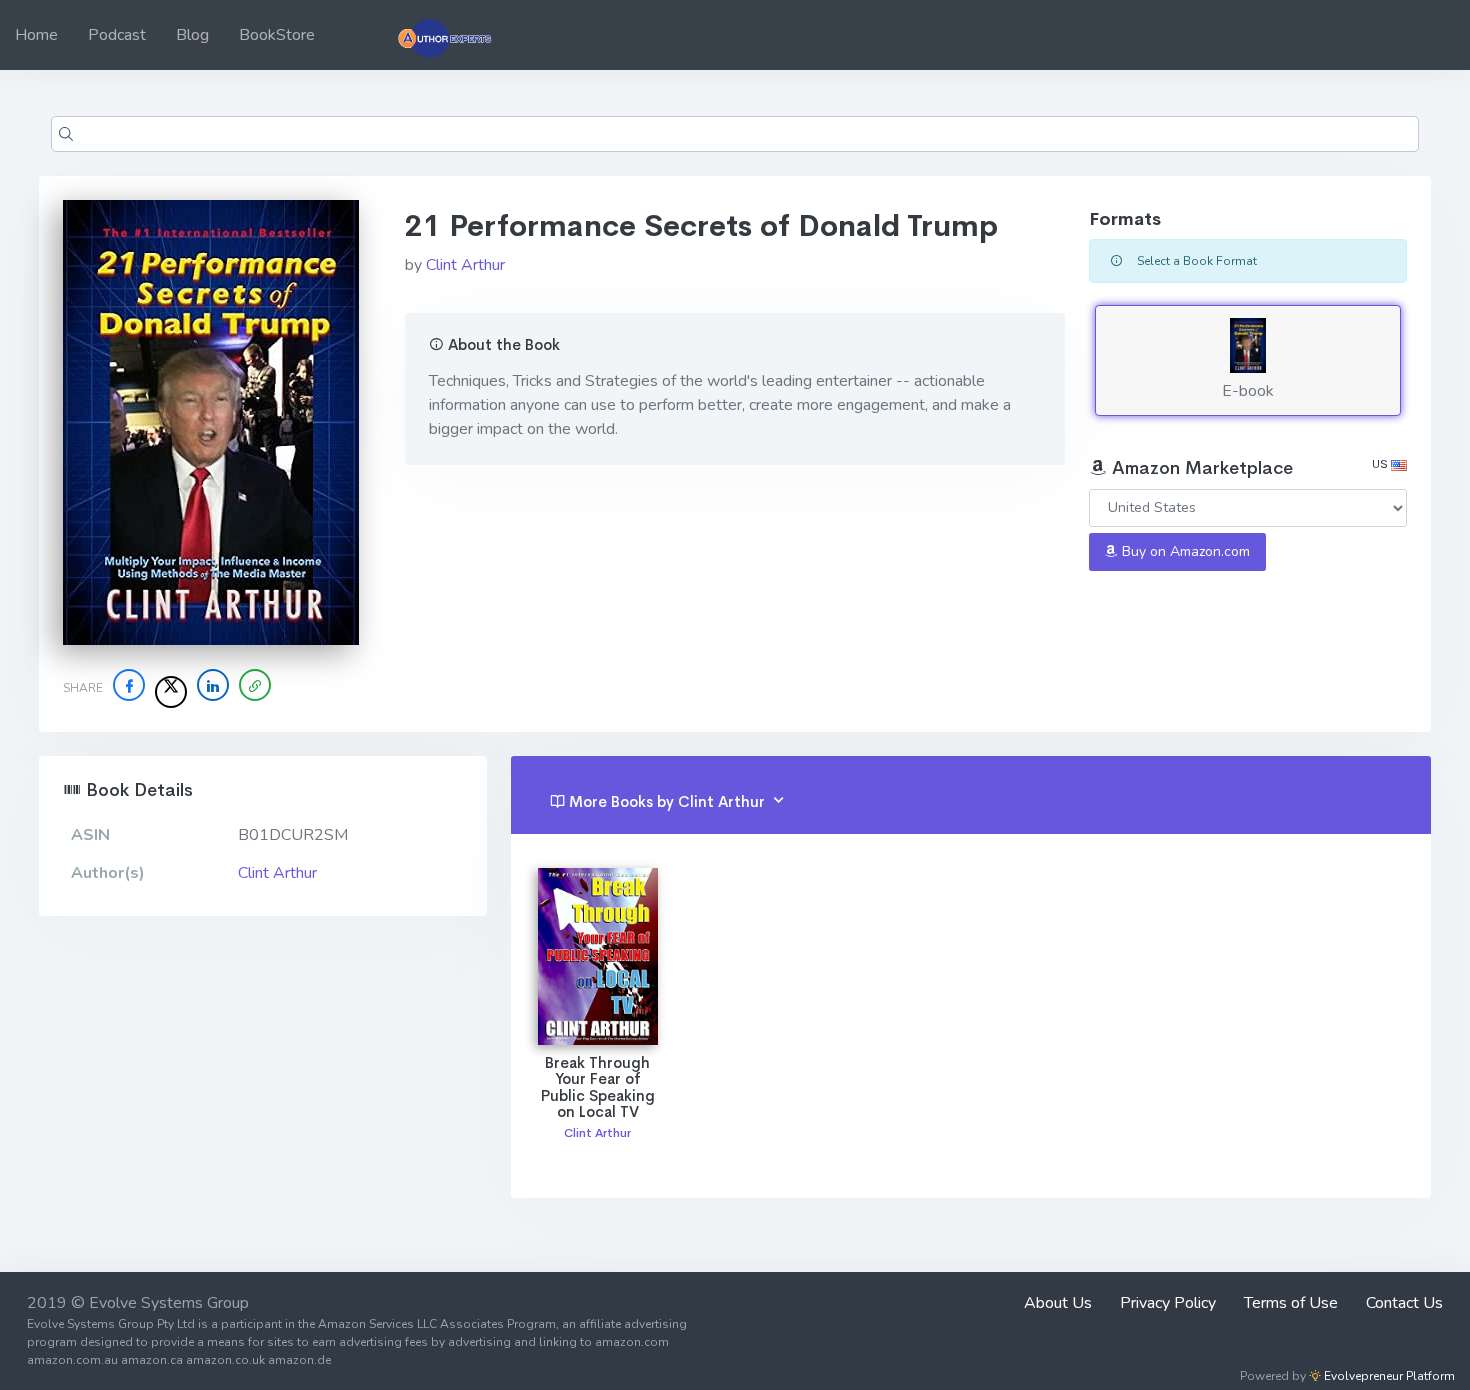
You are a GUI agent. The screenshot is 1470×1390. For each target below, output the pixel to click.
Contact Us (1404, 1303)
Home (36, 35)
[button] (255, 685)
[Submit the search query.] (66, 134)
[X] (171, 692)
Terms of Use (1291, 1303)
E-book (1248, 391)
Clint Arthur (465, 265)
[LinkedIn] (213, 685)
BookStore (277, 35)
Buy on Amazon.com (1184, 551)
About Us (1058, 1303)
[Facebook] (129, 685)
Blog (192, 35)
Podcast (117, 35)
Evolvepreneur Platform (1388, 1376)
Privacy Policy (1168, 1303)
